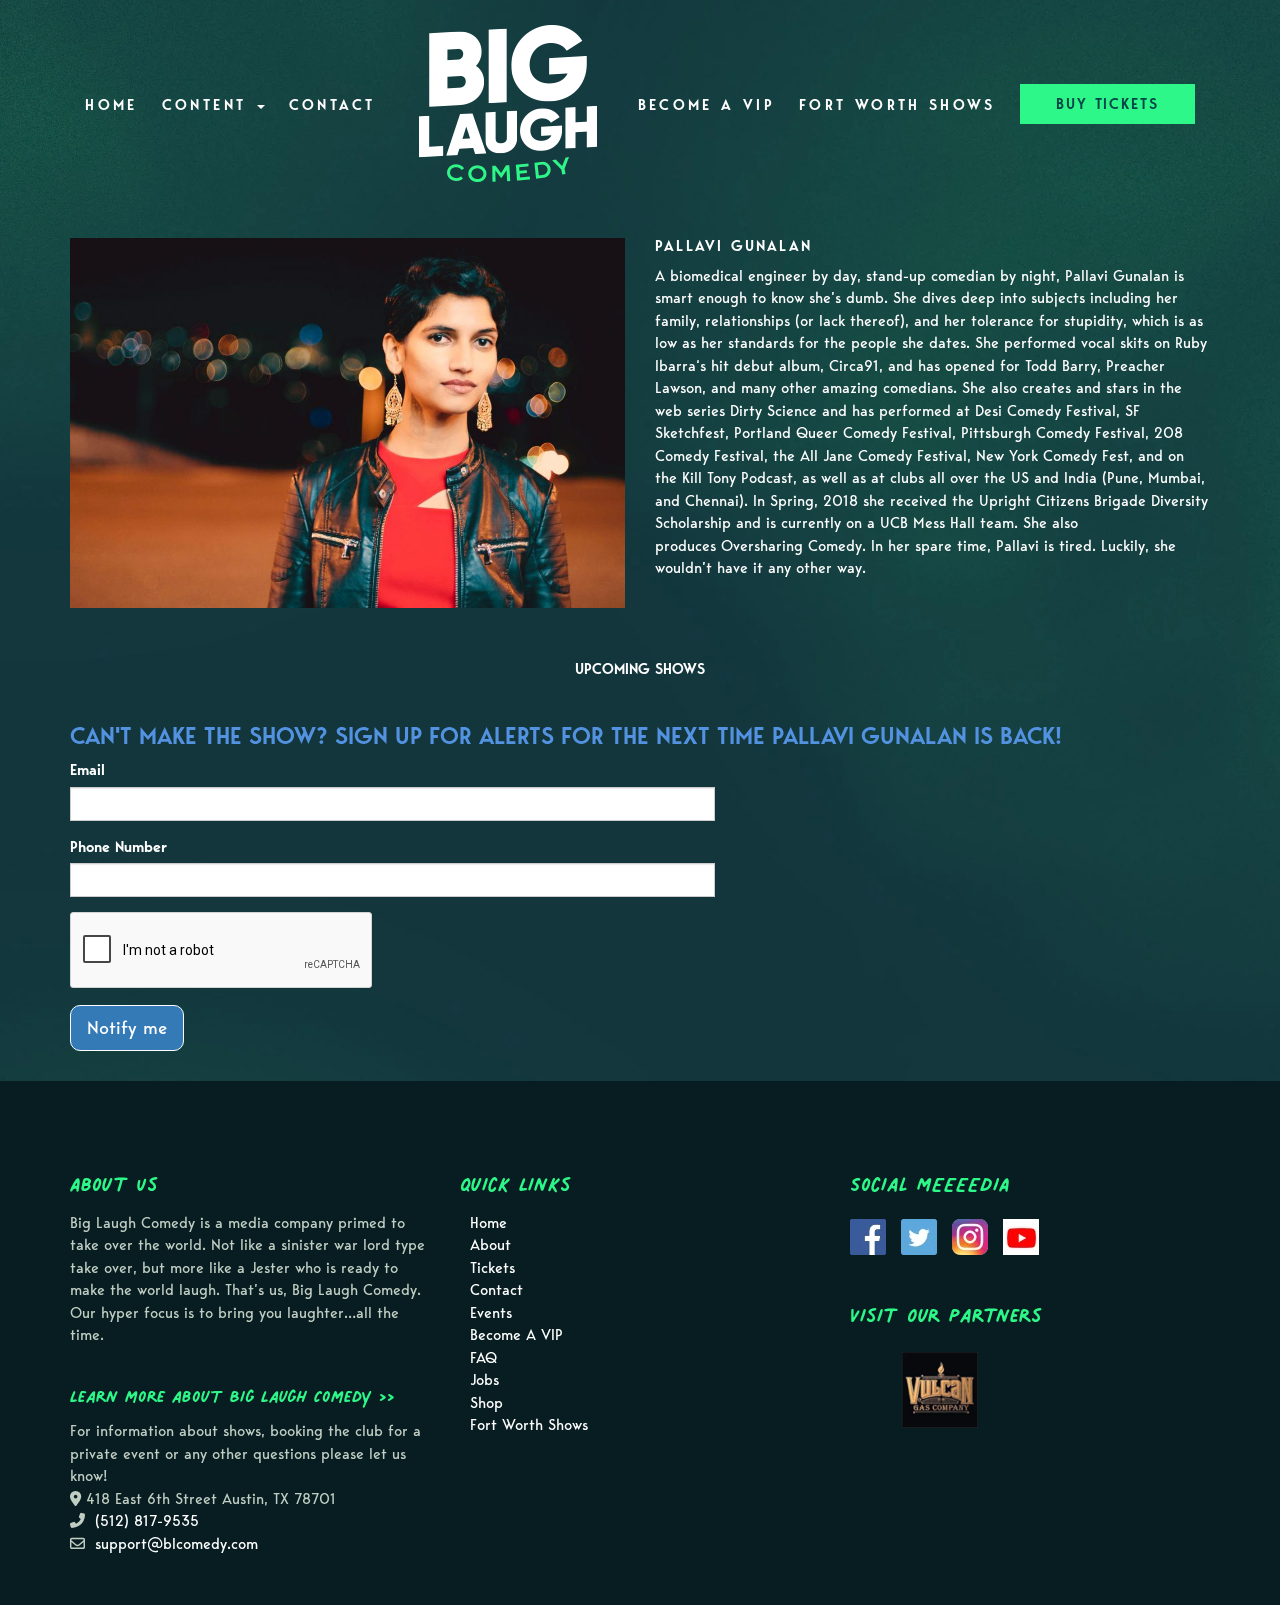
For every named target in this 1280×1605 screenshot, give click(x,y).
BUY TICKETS (1107, 104)
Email (87, 770)
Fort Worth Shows (897, 105)
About (490, 1245)
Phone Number (118, 847)
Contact (332, 105)
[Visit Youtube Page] (1021, 1235)
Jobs (484, 1380)
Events (491, 1313)
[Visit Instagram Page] (970, 1235)
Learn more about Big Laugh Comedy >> (232, 1396)
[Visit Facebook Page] (868, 1235)
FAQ (483, 1358)
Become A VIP (706, 105)
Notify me (127, 1027)
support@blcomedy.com (176, 1544)
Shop (486, 1403)
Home (111, 105)
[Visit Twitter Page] (919, 1235)
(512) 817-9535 (147, 1521)
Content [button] (208, 105)
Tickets (492, 1268)
